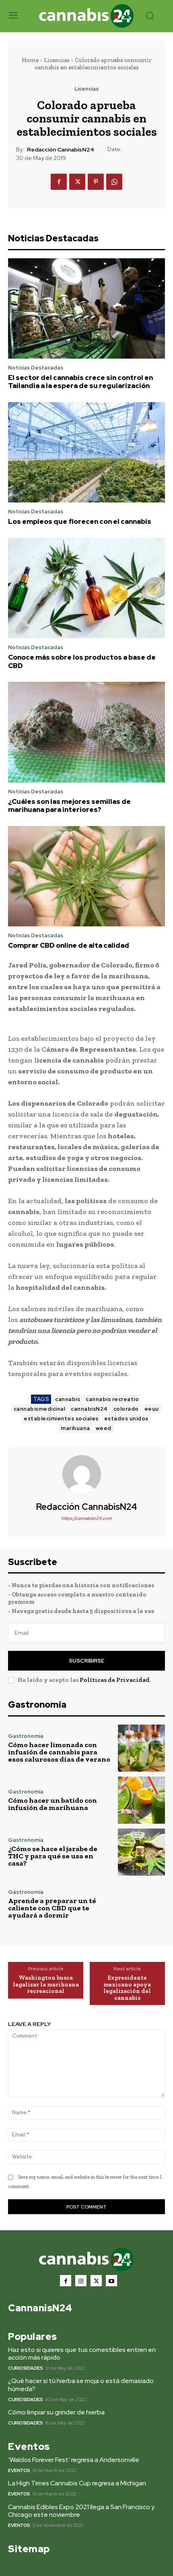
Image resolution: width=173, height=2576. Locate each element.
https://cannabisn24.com (86, 1518)
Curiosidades (25, 2368)
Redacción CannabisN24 (61, 150)
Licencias (57, 60)
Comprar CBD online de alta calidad (69, 945)
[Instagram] (81, 2281)
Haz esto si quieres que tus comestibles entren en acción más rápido (82, 2354)
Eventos (19, 2470)
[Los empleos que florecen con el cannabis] (86, 453)
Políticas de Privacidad (115, 1680)
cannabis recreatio (112, 1399)
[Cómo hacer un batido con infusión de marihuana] (141, 1800)
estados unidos (126, 1419)
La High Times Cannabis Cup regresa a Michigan (77, 2483)
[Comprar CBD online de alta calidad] (86, 876)
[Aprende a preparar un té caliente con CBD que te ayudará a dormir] (141, 1904)
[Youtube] (111, 2281)
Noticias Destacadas (36, 368)
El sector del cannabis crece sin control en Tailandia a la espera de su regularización (80, 382)
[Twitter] (77, 182)
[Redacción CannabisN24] (86, 1474)
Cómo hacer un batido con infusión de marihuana (53, 1804)
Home (30, 60)
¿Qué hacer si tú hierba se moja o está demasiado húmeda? (81, 2385)
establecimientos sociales (61, 1419)
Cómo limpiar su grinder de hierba (56, 2412)
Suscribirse (86, 1661)
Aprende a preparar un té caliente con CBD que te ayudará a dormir (52, 1908)
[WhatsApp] (114, 182)
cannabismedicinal (40, 1409)
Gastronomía (26, 1736)
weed (104, 1428)
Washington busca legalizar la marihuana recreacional (46, 1984)
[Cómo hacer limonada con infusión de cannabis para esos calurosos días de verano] (141, 1748)
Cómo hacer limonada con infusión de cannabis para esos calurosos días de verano (59, 1752)
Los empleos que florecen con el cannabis (80, 521)
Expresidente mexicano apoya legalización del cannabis (127, 1988)
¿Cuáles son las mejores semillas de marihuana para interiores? (69, 805)
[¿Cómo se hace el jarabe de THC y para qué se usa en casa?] (141, 1852)
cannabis (68, 1399)
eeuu (152, 1409)
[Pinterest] (96, 182)
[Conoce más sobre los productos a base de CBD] (86, 588)
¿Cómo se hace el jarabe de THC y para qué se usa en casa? (53, 1856)
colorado (126, 1409)
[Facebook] (59, 182)
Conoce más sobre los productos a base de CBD (82, 661)
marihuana (75, 1428)
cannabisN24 (89, 1409)
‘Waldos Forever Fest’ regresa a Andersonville (74, 2460)
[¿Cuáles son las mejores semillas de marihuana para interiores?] (86, 732)
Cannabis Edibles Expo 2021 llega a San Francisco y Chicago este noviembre (81, 2511)
